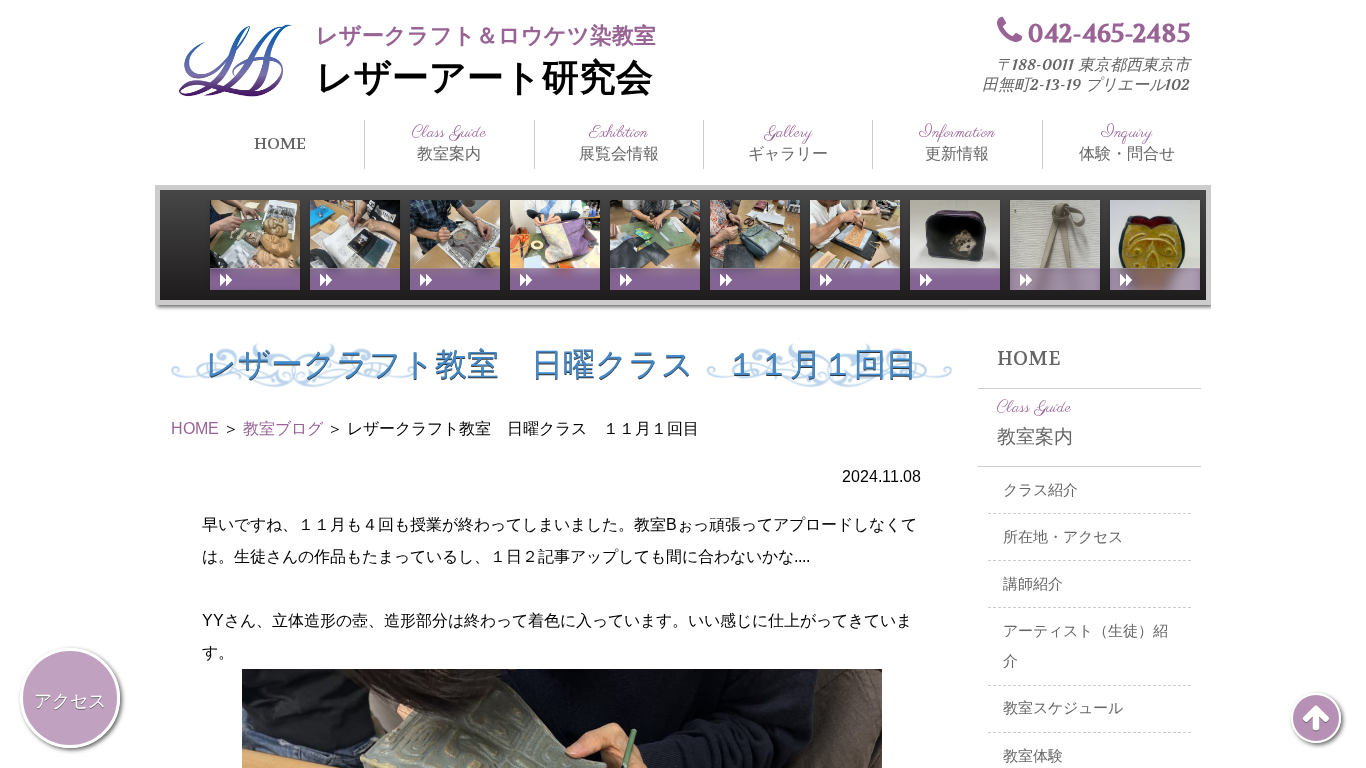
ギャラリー (788, 143)
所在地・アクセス (1063, 537)
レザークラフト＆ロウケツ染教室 (486, 35)
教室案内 (449, 143)
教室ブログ (283, 428)
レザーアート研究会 (484, 78)
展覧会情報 (619, 143)
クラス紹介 (1040, 490)
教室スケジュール (1063, 708)
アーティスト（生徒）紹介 (1085, 646)
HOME (280, 143)
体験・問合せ (1127, 143)
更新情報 (957, 143)
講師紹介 (1033, 584)
